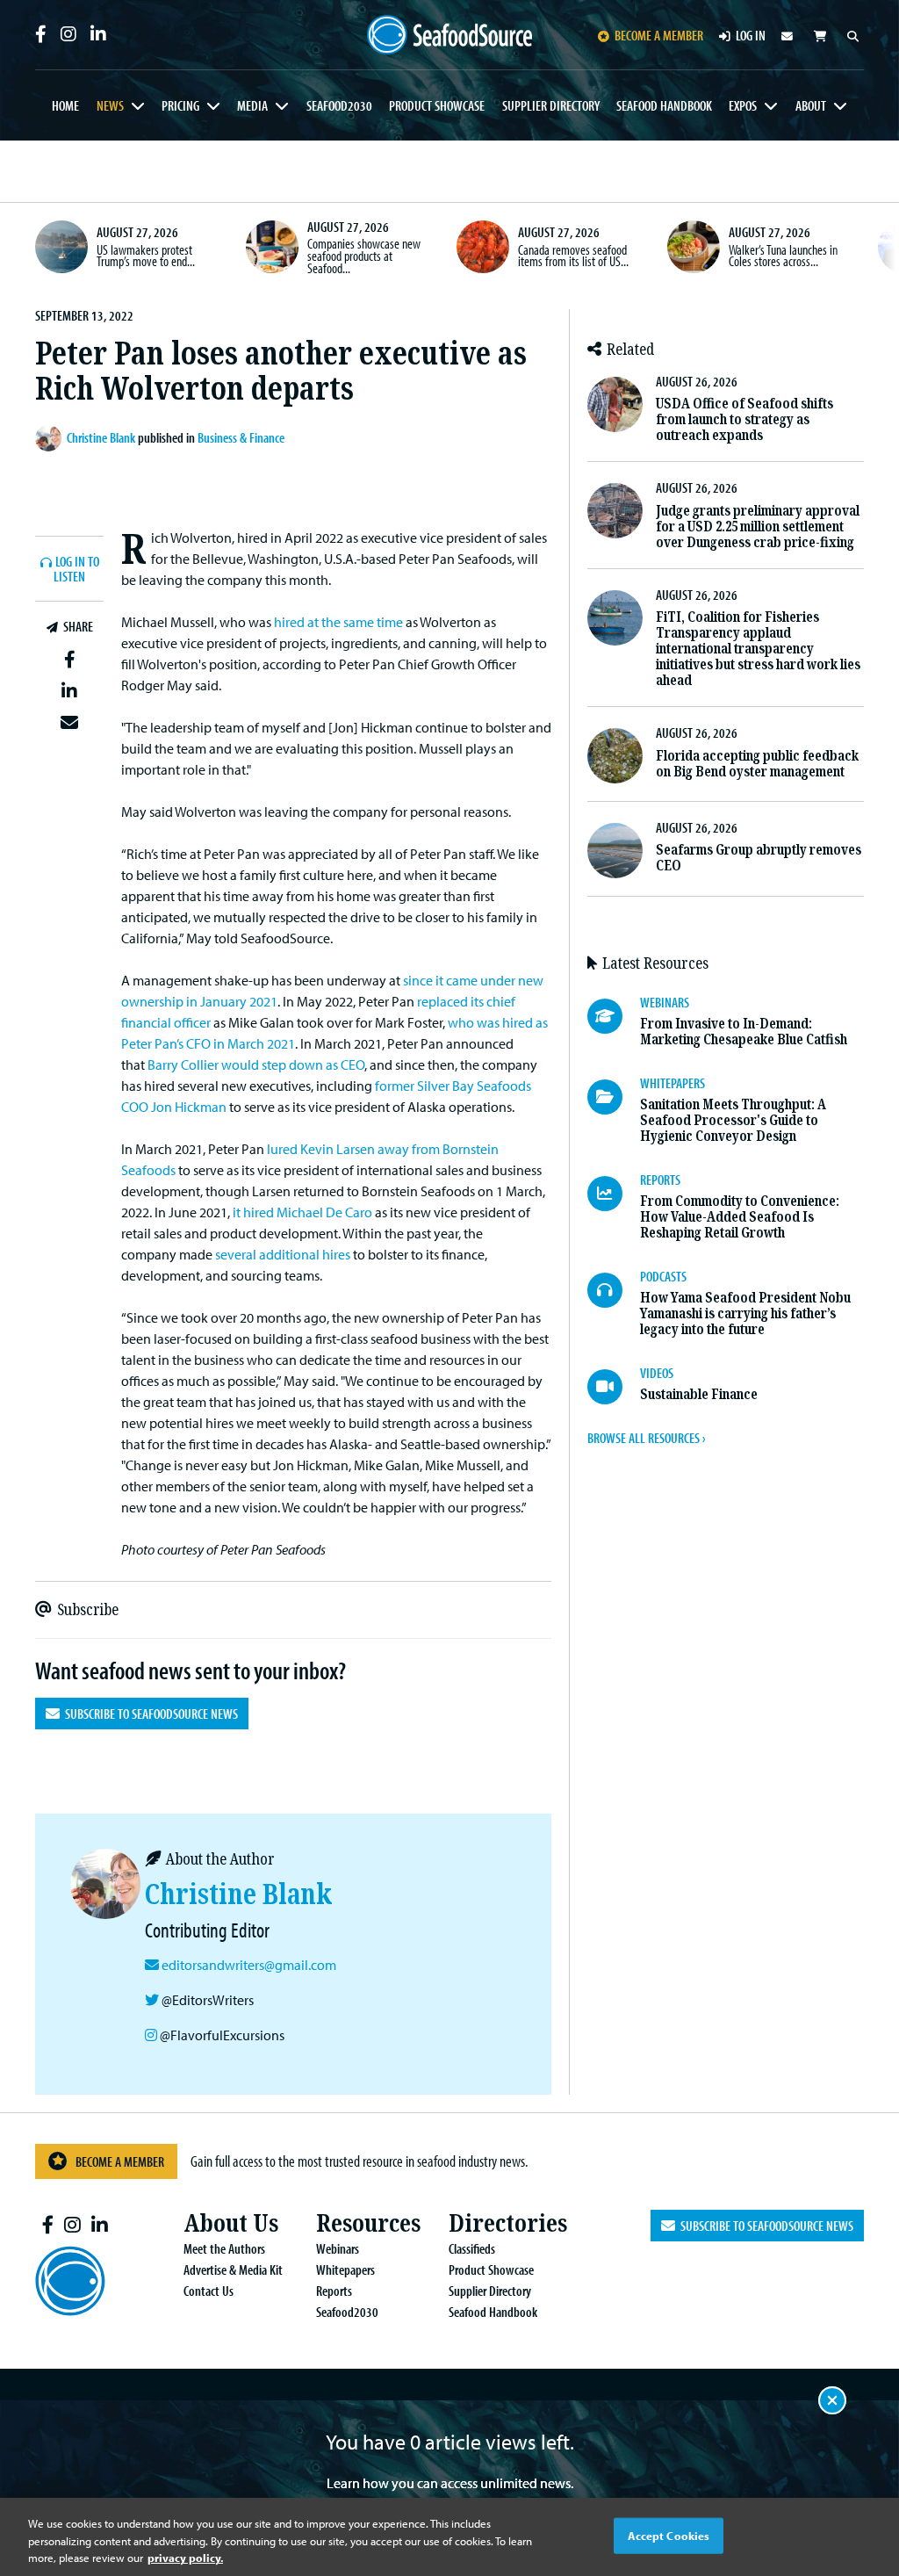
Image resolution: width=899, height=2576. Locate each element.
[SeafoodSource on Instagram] (68, 34)
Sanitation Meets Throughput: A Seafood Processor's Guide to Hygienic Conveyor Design (733, 1120)
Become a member (659, 35)
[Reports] (614, 1194)
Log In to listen (76, 570)
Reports (334, 2291)
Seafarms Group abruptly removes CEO (759, 858)
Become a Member (120, 2161)
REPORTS (660, 1180)
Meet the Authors (224, 2248)
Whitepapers (345, 2269)
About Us (231, 2223)
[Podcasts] (614, 1290)
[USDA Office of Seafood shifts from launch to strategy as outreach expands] (615, 404)
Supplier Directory (551, 105)
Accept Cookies (669, 2535)
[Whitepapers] (614, 1097)
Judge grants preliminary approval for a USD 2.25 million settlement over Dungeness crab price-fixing (758, 527)
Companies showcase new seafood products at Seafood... (364, 255)
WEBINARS (665, 1002)
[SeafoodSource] (450, 35)
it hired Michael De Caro (302, 1212)
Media (252, 105)
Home (65, 105)
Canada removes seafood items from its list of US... (573, 256)
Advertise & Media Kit (233, 2269)
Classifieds (472, 2248)
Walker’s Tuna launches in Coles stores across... (783, 256)
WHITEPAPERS (672, 1083)
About (811, 105)
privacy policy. (185, 2558)
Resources (368, 2223)
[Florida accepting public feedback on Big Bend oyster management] (615, 756)
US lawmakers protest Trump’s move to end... (146, 256)
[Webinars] (614, 1016)
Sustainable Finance (699, 1394)
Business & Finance (241, 437)
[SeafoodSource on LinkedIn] (98, 34)
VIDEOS (657, 1373)
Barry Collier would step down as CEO (256, 1064)
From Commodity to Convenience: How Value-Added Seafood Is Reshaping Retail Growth (740, 1217)
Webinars (338, 2248)
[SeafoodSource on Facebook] (41, 34)
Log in (751, 35)
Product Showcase (437, 105)
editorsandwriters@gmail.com (249, 1965)
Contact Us (209, 2291)
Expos (743, 105)
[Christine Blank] (51, 438)
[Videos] (614, 1387)
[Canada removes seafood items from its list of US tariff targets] (483, 247)
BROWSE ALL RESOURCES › (646, 1438)
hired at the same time (338, 622)
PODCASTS (663, 1276)
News (110, 105)
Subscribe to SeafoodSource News (149, 1714)
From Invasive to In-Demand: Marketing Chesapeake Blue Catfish (744, 1032)
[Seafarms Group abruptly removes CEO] (615, 851)
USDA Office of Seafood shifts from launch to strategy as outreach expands (744, 419)
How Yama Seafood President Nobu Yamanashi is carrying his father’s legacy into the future (745, 1313)
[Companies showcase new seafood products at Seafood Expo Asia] (272, 247)
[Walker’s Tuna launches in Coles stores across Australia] (694, 247)
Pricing (180, 105)
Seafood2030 (339, 105)
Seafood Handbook (664, 105)
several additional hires (283, 1254)
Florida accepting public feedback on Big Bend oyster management (757, 764)
